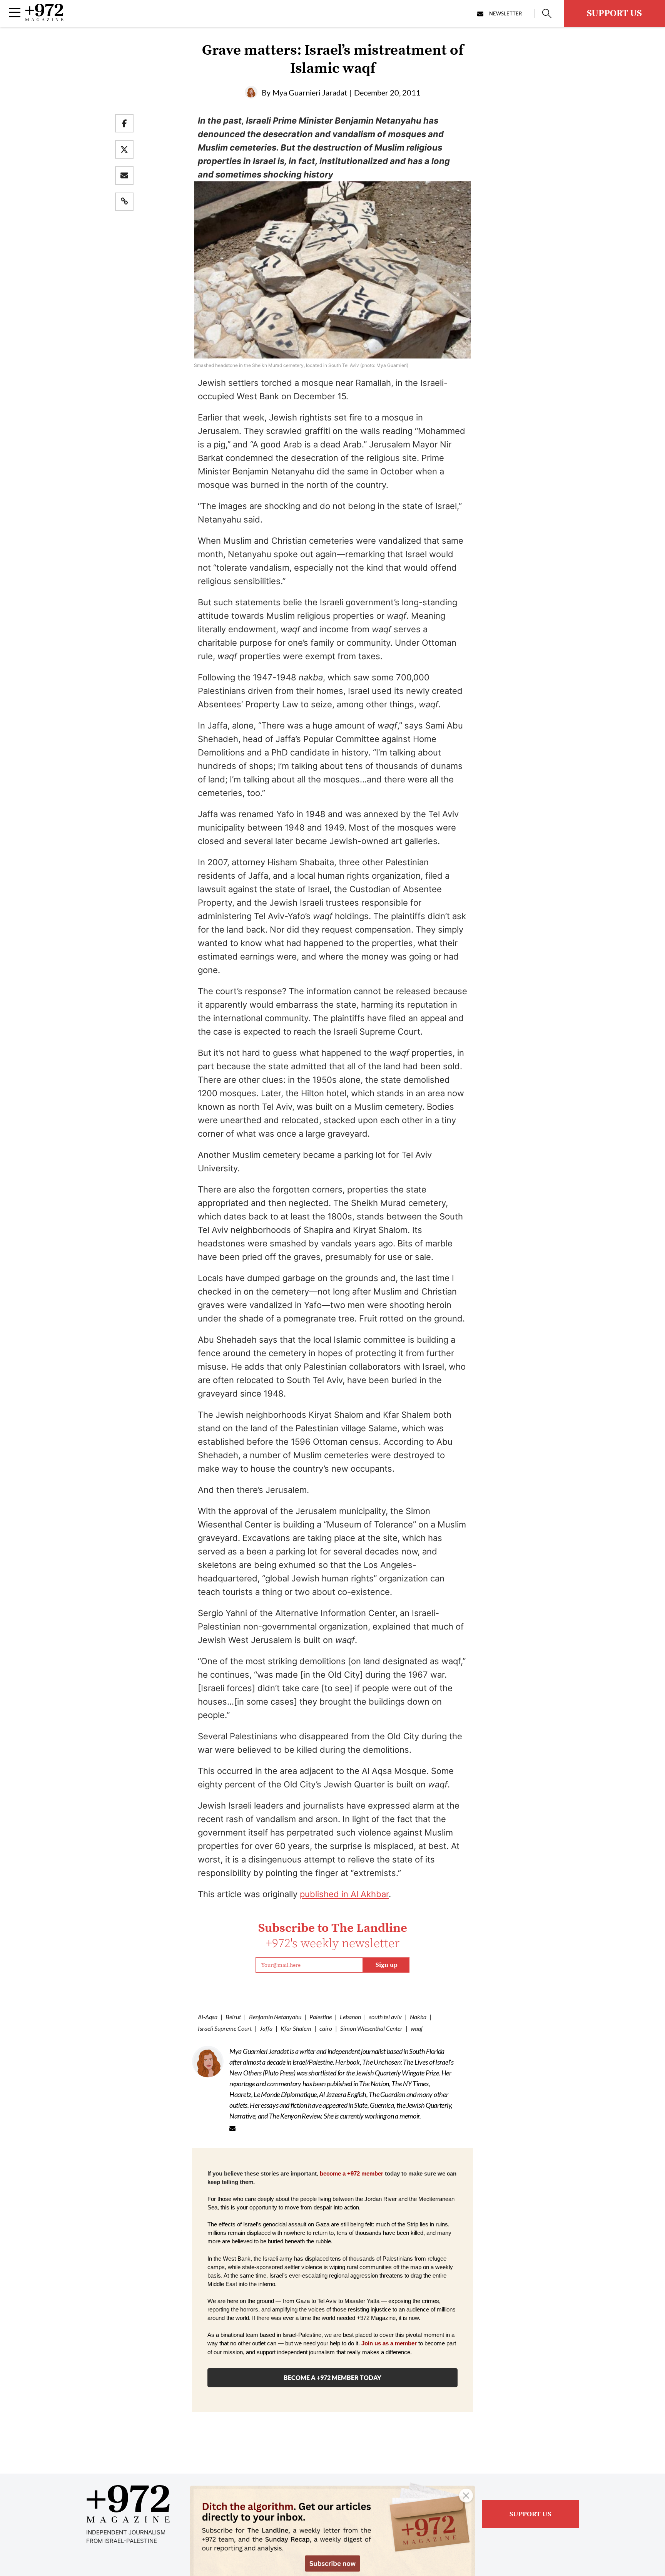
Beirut (233, 2017)
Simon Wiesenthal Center (371, 2028)
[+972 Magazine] (44, 19)
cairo (326, 2028)
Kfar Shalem (296, 2028)
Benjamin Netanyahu (275, 2017)
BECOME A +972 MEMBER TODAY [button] (332, 2378)
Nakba (418, 2017)
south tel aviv (385, 2017)
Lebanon (350, 2017)
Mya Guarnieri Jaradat (310, 92)
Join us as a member (389, 2343)
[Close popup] (466, 2496)
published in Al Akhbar (344, 1894)
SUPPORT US (614, 13)
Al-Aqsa (208, 2017)
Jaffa (266, 2028)
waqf (417, 2028)
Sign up (387, 1965)
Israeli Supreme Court (225, 2028)
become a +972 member (352, 2174)
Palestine (321, 2017)
